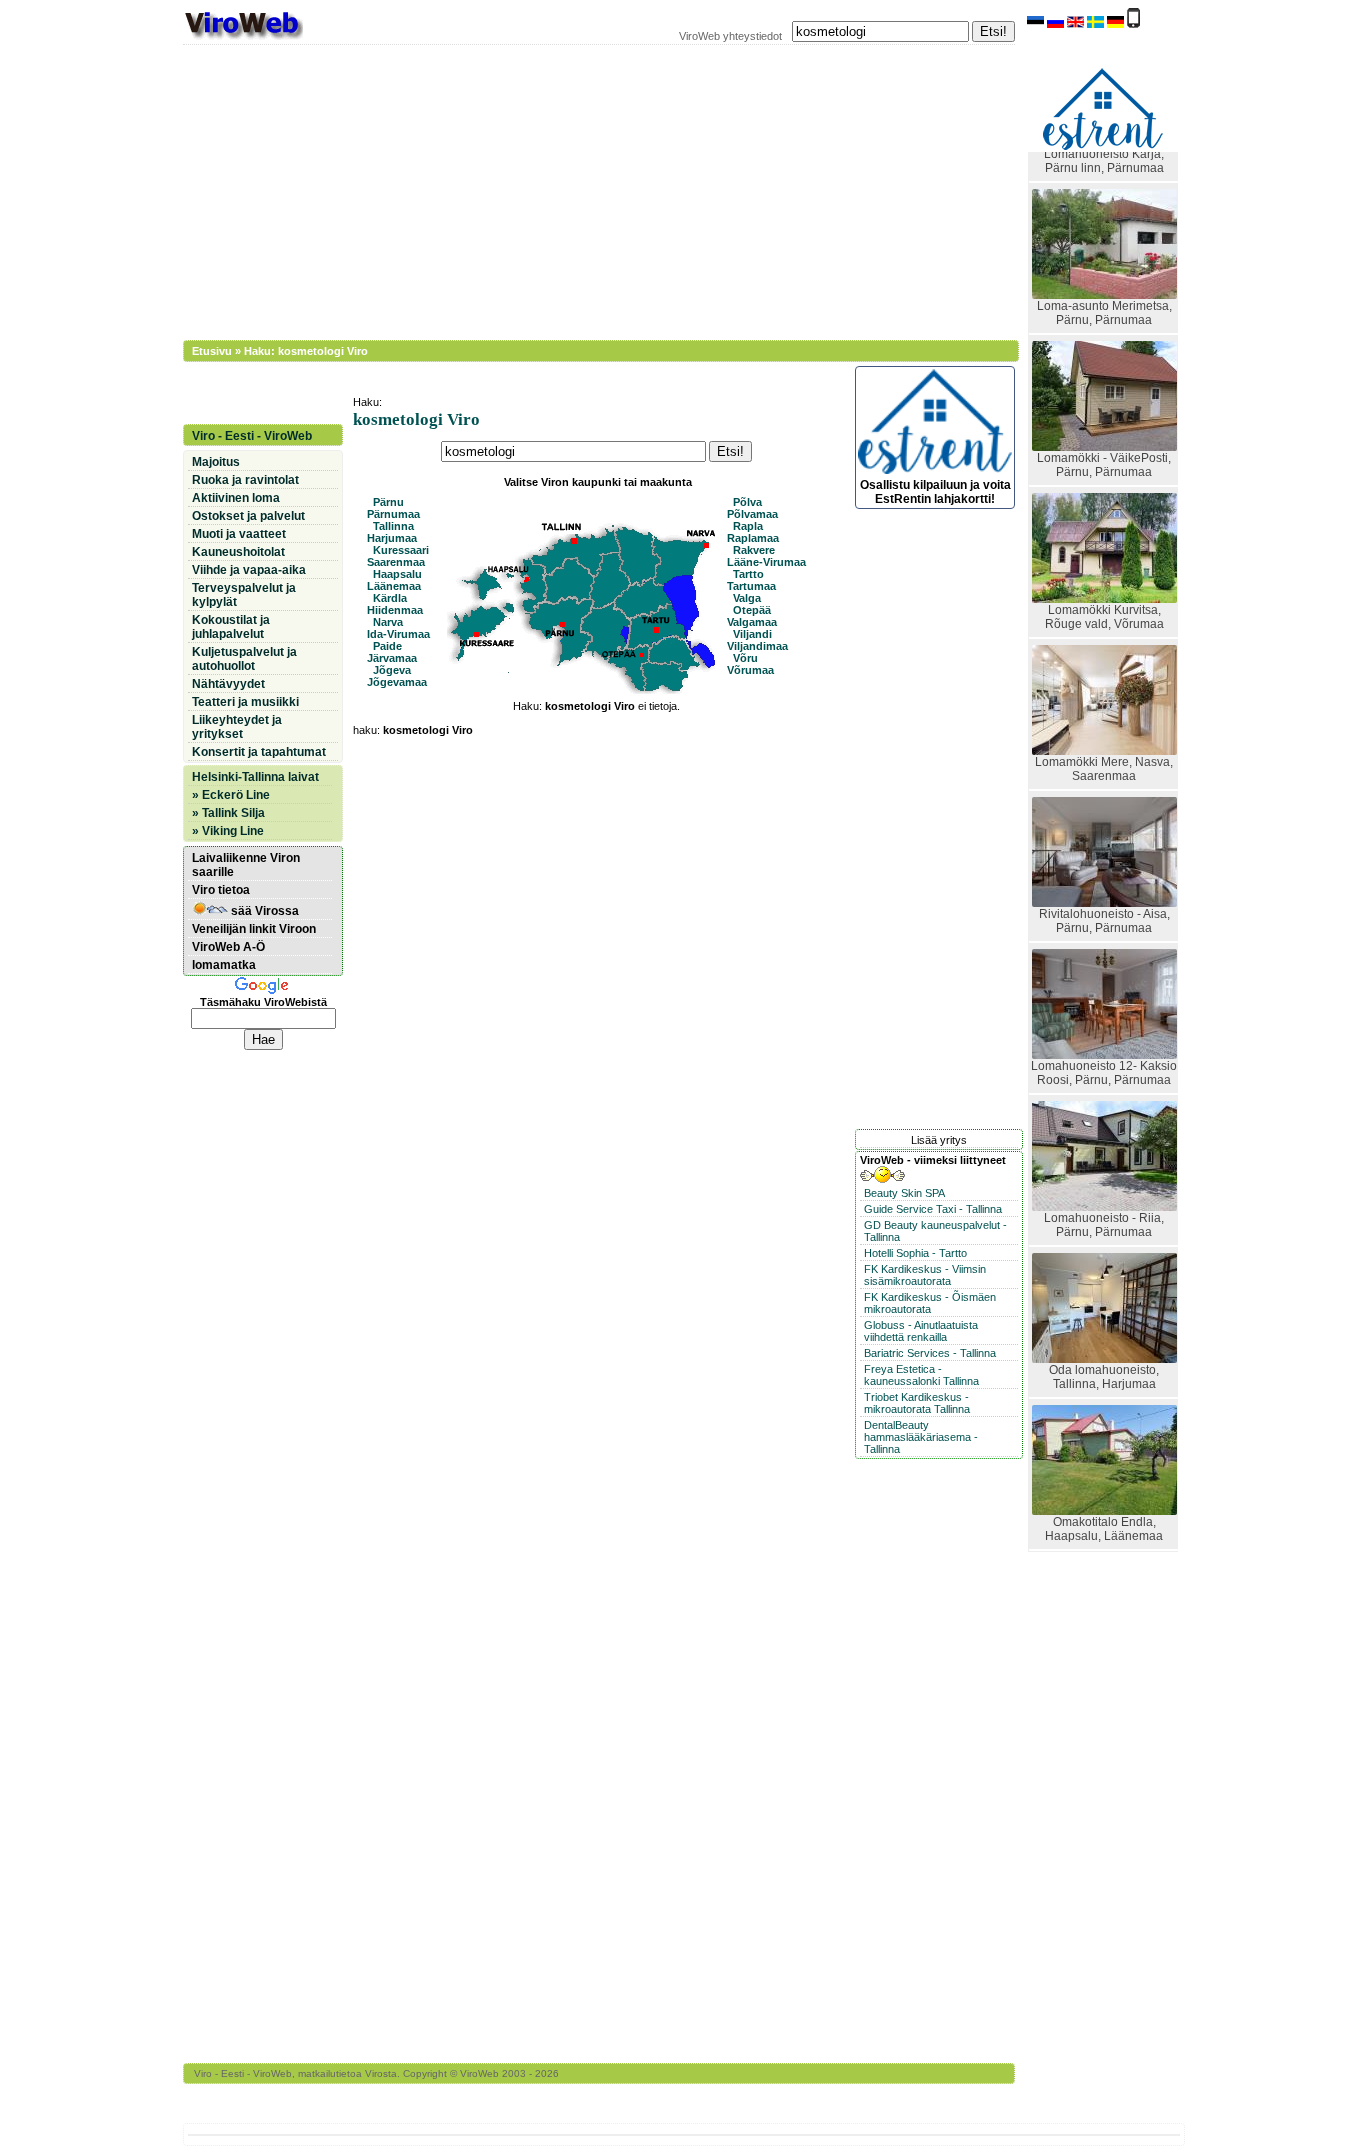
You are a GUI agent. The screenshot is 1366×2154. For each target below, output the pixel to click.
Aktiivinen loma (236, 498)
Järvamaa (392, 658)
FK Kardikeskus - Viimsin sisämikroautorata (925, 1275)
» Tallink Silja (228, 813)
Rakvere (754, 550)
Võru (745, 658)
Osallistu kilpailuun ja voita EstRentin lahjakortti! (935, 492)
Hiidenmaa (395, 610)
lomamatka (224, 965)
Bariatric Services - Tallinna (930, 1353)
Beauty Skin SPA (904, 1193)
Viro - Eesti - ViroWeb (252, 436)
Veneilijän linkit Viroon (254, 929)
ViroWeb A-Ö (228, 947)
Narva (388, 622)
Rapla (748, 526)
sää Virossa (263, 911)
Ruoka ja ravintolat (245, 480)
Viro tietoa (221, 890)
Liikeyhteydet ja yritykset (237, 727)
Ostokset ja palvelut (248, 516)
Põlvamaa (752, 514)
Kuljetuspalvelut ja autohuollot (244, 659)
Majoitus (216, 462)
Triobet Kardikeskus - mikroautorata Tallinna (917, 1403)
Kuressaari (401, 550)
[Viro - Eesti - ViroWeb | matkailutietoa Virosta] (243, 38)
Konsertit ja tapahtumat (259, 752)
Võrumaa (750, 670)
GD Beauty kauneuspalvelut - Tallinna (935, 1231)
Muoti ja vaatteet (239, 534)
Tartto (748, 574)
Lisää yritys (939, 1140)
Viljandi (752, 634)
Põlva (747, 502)
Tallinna (393, 526)
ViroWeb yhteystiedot (730, 36)
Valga (747, 598)
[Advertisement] (588, 190)
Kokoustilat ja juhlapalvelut (231, 627)
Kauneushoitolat (238, 552)
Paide (387, 646)
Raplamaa (753, 538)
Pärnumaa (393, 514)
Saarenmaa (396, 562)
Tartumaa (751, 586)
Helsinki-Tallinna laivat (255, 777)
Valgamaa (752, 622)
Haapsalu (397, 574)
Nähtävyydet (228, 684)
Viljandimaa (757, 646)
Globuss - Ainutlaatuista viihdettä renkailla (921, 1331)
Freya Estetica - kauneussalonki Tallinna (921, 1375)
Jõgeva (392, 670)
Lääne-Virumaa (766, 562)
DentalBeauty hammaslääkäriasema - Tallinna (921, 1437)
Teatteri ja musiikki (245, 702)
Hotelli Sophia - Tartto (915, 1253)
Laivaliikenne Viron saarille (246, 865)
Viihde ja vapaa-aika (249, 570)
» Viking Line (228, 831)
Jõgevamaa (397, 682)
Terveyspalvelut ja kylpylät (244, 595)
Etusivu (212, 351)
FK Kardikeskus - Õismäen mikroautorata (930, 1303)
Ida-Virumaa (398, 634)
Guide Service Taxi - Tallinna (933, 1209)
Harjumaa (392, 538)
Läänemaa (394, 586)
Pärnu (388, 502)
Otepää (752, 610)
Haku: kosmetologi (294, 351)
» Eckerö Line (231, 795)
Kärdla (390, 598)
